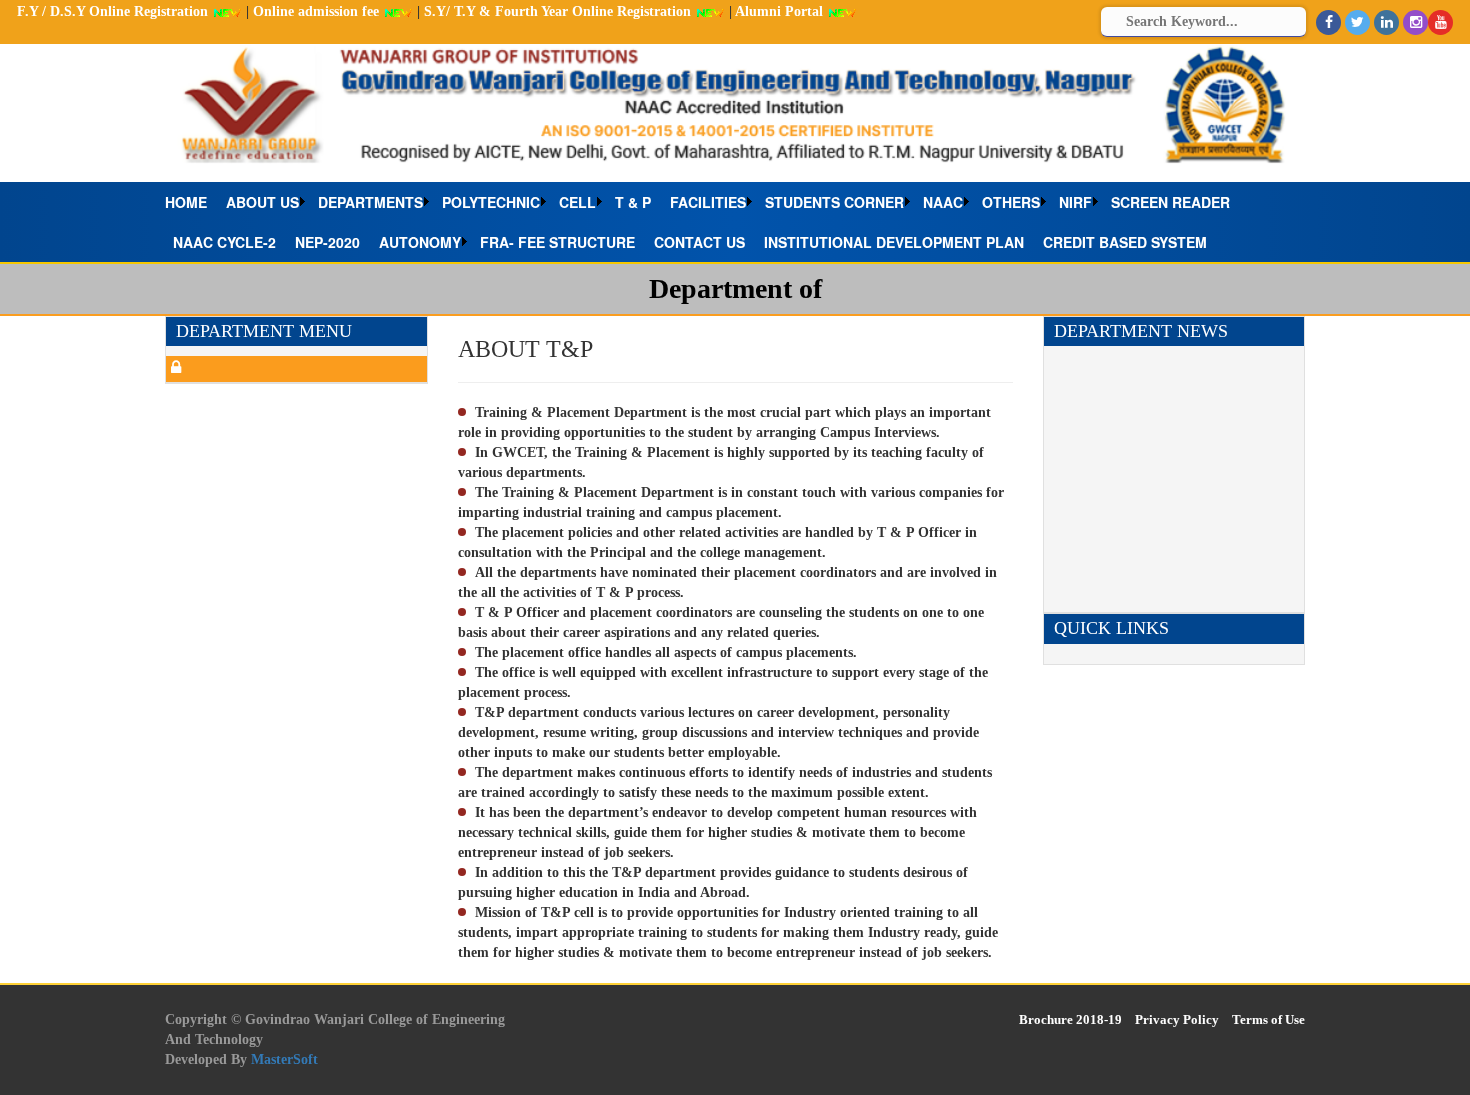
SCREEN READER (1170, 202)
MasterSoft (284, 1059)
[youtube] (1440, 22)
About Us (262, 202)
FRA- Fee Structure (557, 242)
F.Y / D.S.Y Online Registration (114, 11)
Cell (577, 202)
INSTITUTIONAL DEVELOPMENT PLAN (894, 242)
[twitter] (1357, 22)
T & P (633, 202)
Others (1011, 202)
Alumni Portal (781, 11)
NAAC (943, 202)
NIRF (1075, 202)
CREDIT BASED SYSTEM (1125, 242)
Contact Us (699, 242)
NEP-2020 (327, 242)
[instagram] (1415, 22)
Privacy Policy (1177, 1019)
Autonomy (420, 242)
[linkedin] (1386, 22)
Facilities (708, 202)
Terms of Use (1268, 1019)
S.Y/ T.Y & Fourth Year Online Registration (559, 11)
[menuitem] (191, 202)
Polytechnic (491, 202)
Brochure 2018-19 (1070, 1019)
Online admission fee (318, 11)
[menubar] (735, 222)
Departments (370, 202)
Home (186, 202)
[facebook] (1328, 22)
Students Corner (834, 202)
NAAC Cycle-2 (224, 242)
